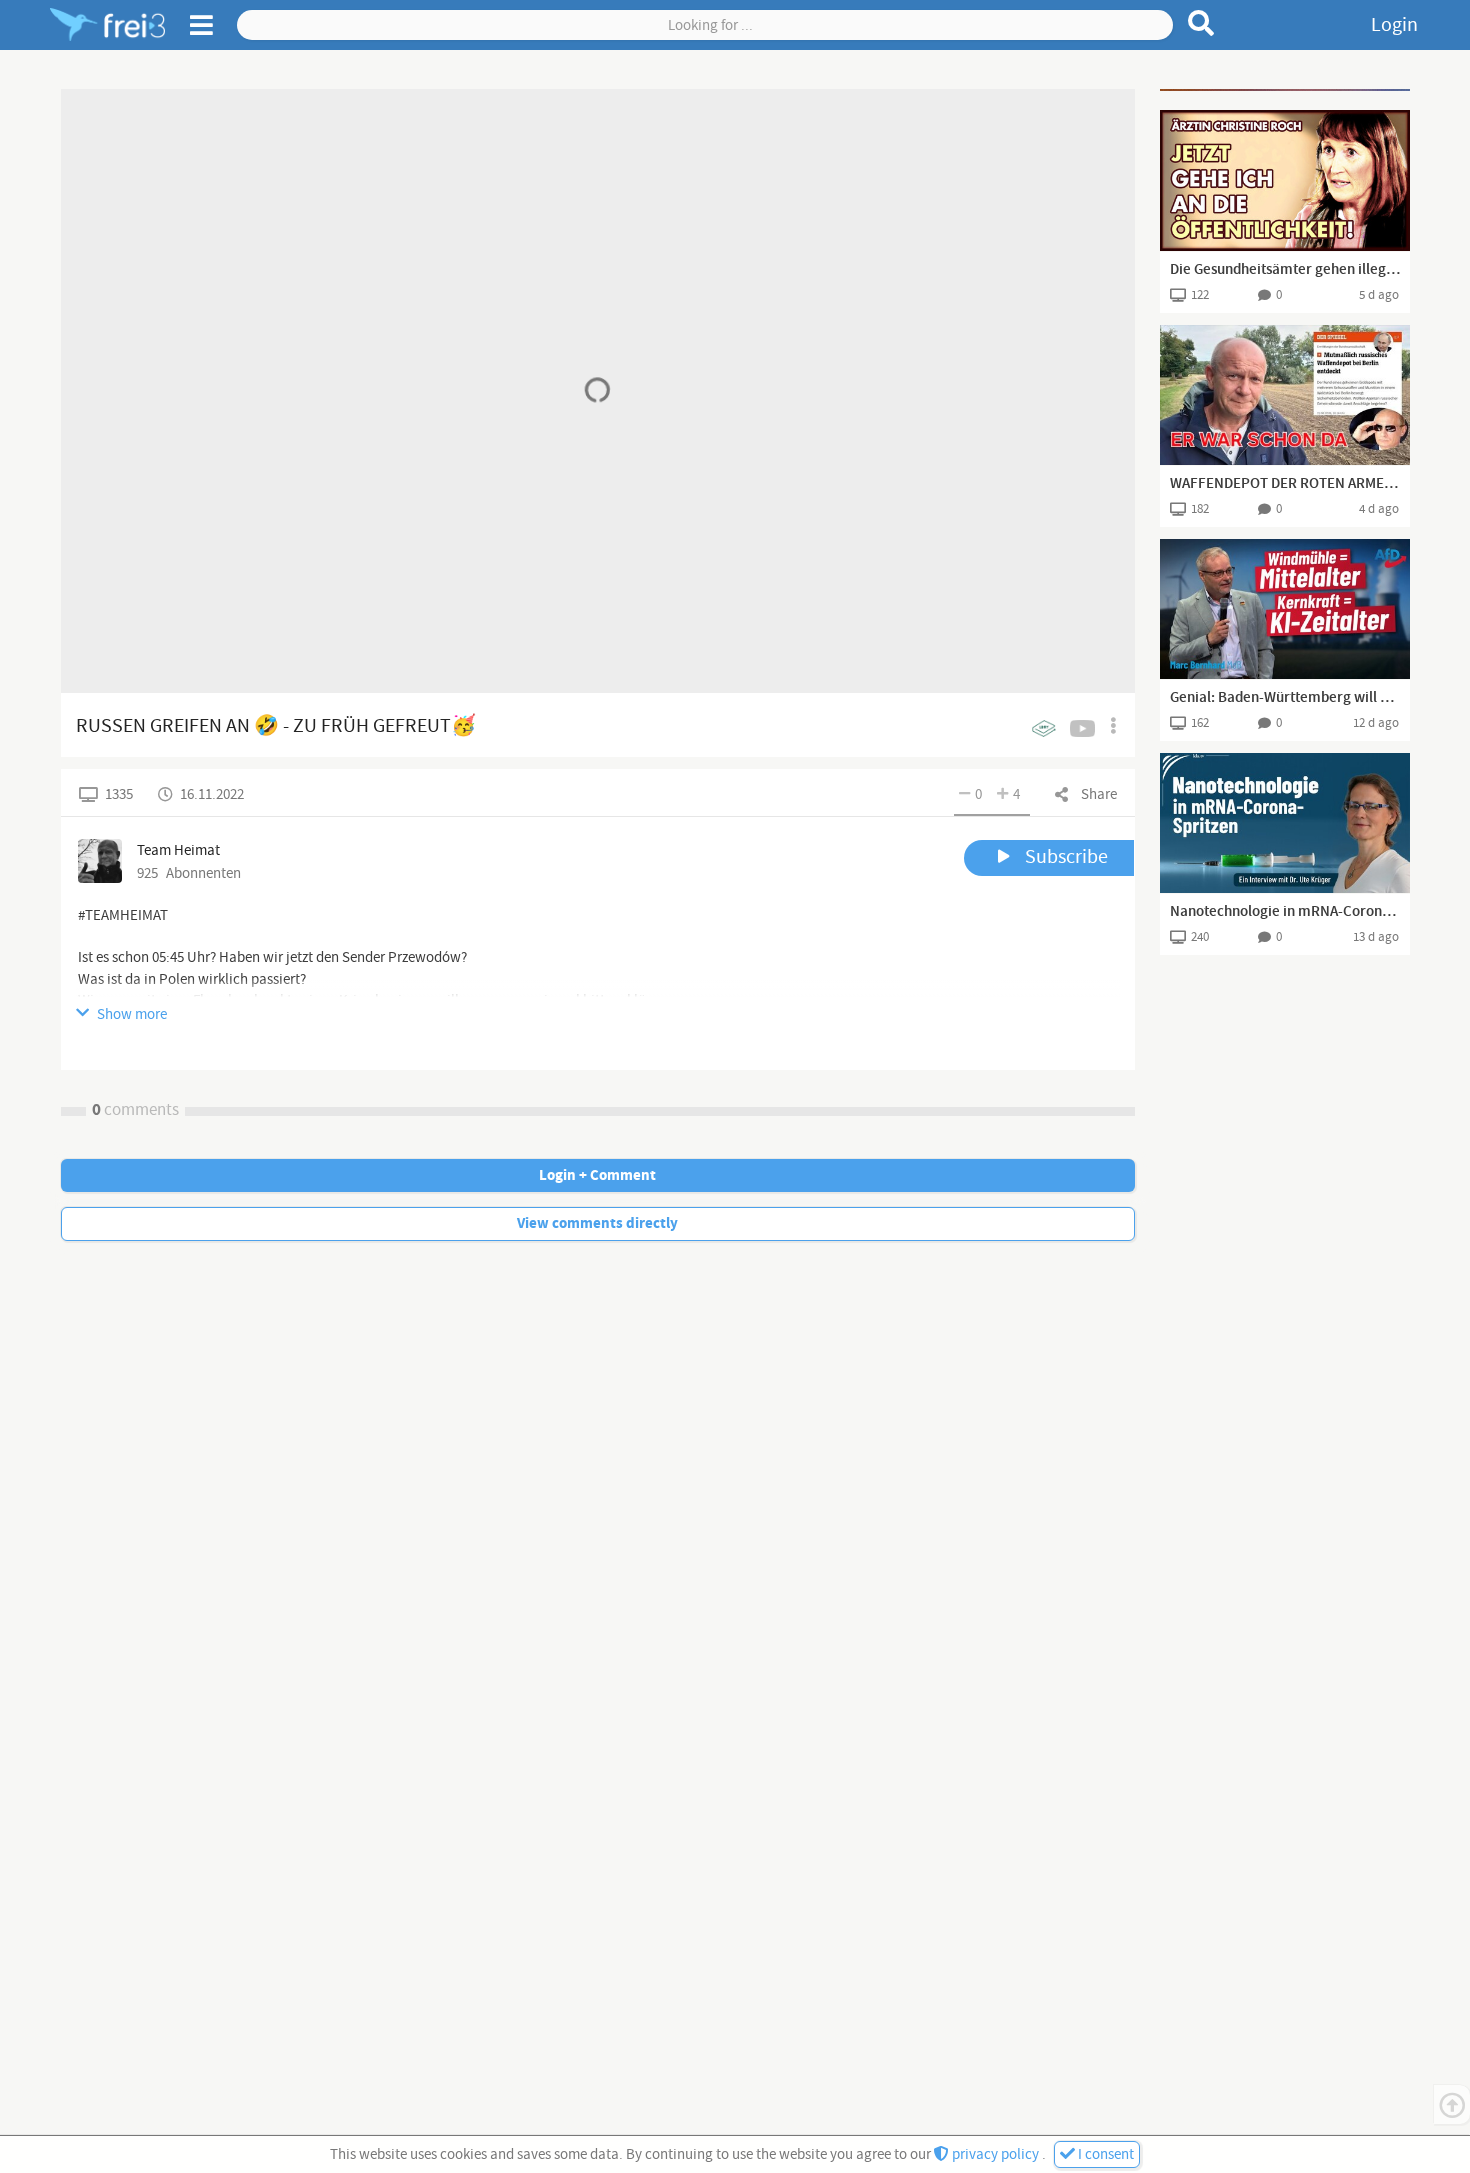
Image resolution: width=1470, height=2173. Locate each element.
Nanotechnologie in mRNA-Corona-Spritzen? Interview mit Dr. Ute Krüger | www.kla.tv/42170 (1285, 912)
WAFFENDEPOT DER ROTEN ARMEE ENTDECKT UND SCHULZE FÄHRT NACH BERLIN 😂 (1285, 484)
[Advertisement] (1285, 90)
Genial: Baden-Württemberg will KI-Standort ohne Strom (1285, 698)
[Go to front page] (107, 25)
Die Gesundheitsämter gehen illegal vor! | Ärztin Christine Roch (1285, 270)
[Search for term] (1201, 23)
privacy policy (995, 2154)
